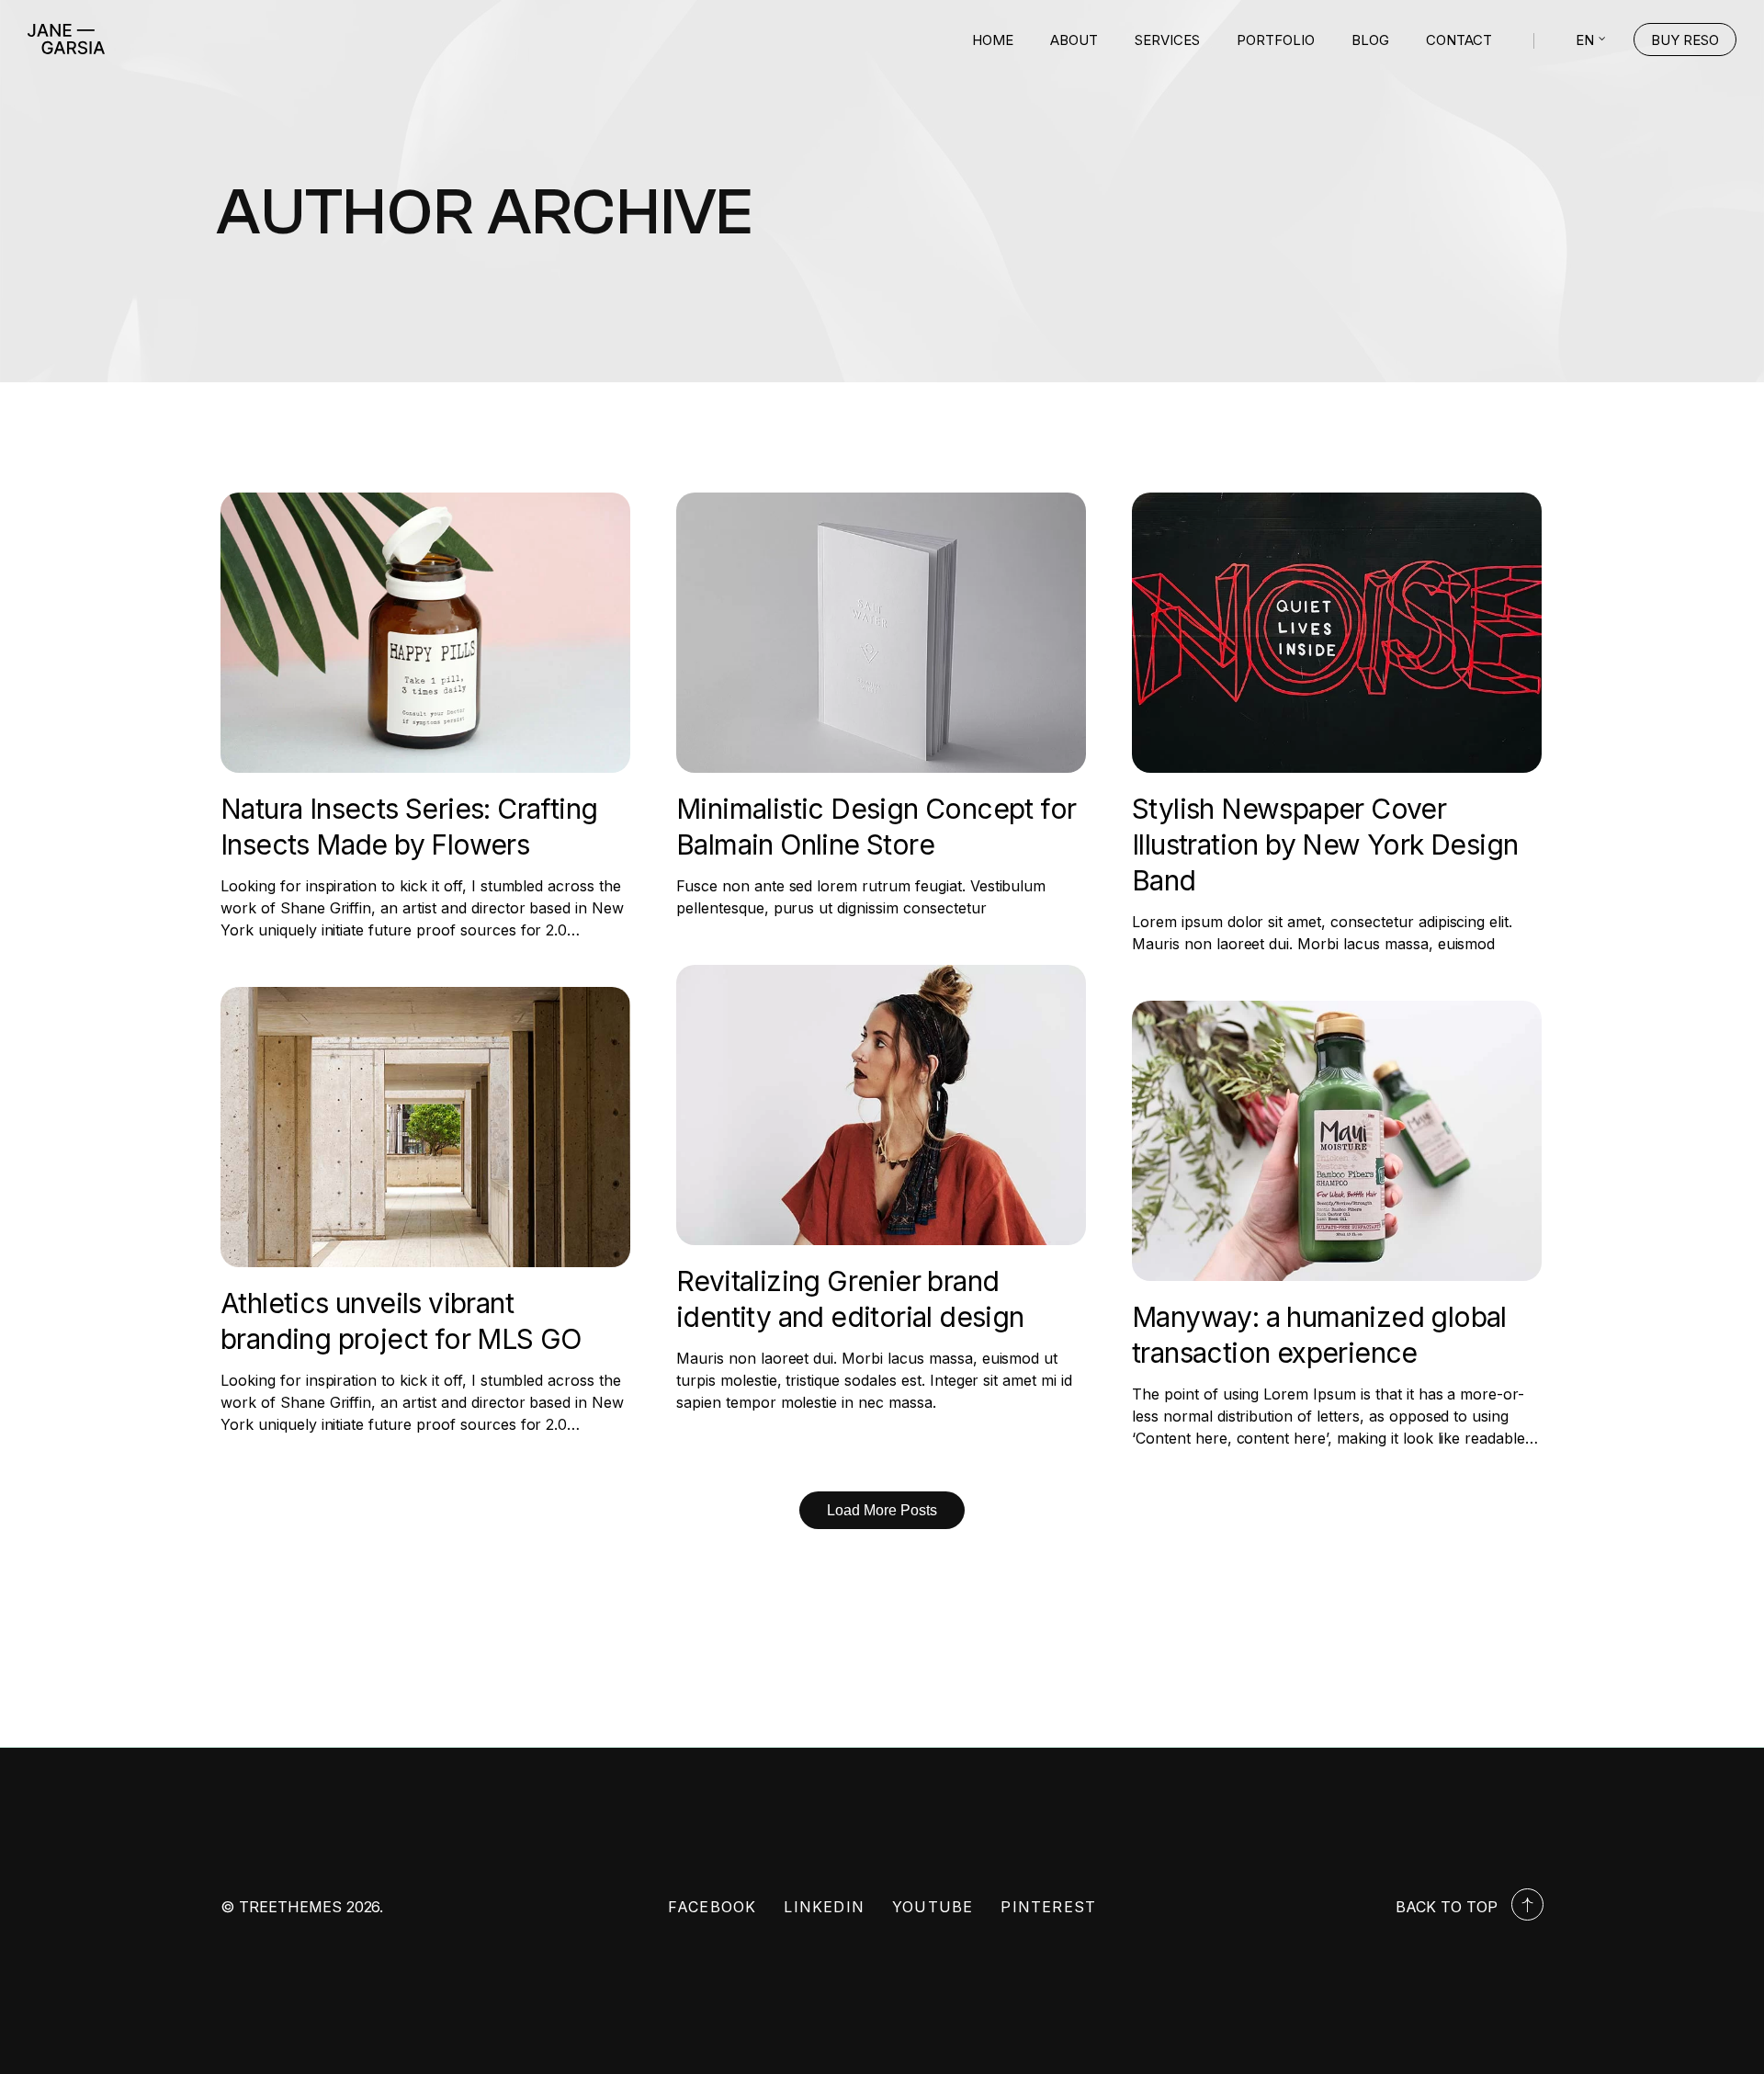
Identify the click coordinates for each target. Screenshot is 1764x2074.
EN (1585, 40)
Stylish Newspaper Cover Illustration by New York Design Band (1325, 844)
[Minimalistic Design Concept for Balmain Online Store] (881, 633)
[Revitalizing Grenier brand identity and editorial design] (881, 1105)
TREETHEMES (290, 1907)
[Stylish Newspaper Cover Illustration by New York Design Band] (1337, 633)
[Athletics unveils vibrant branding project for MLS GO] (425, 1127)
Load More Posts (882, 1510)
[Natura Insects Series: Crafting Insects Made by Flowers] (425, 633)
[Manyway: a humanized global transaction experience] (1337, 1141)
